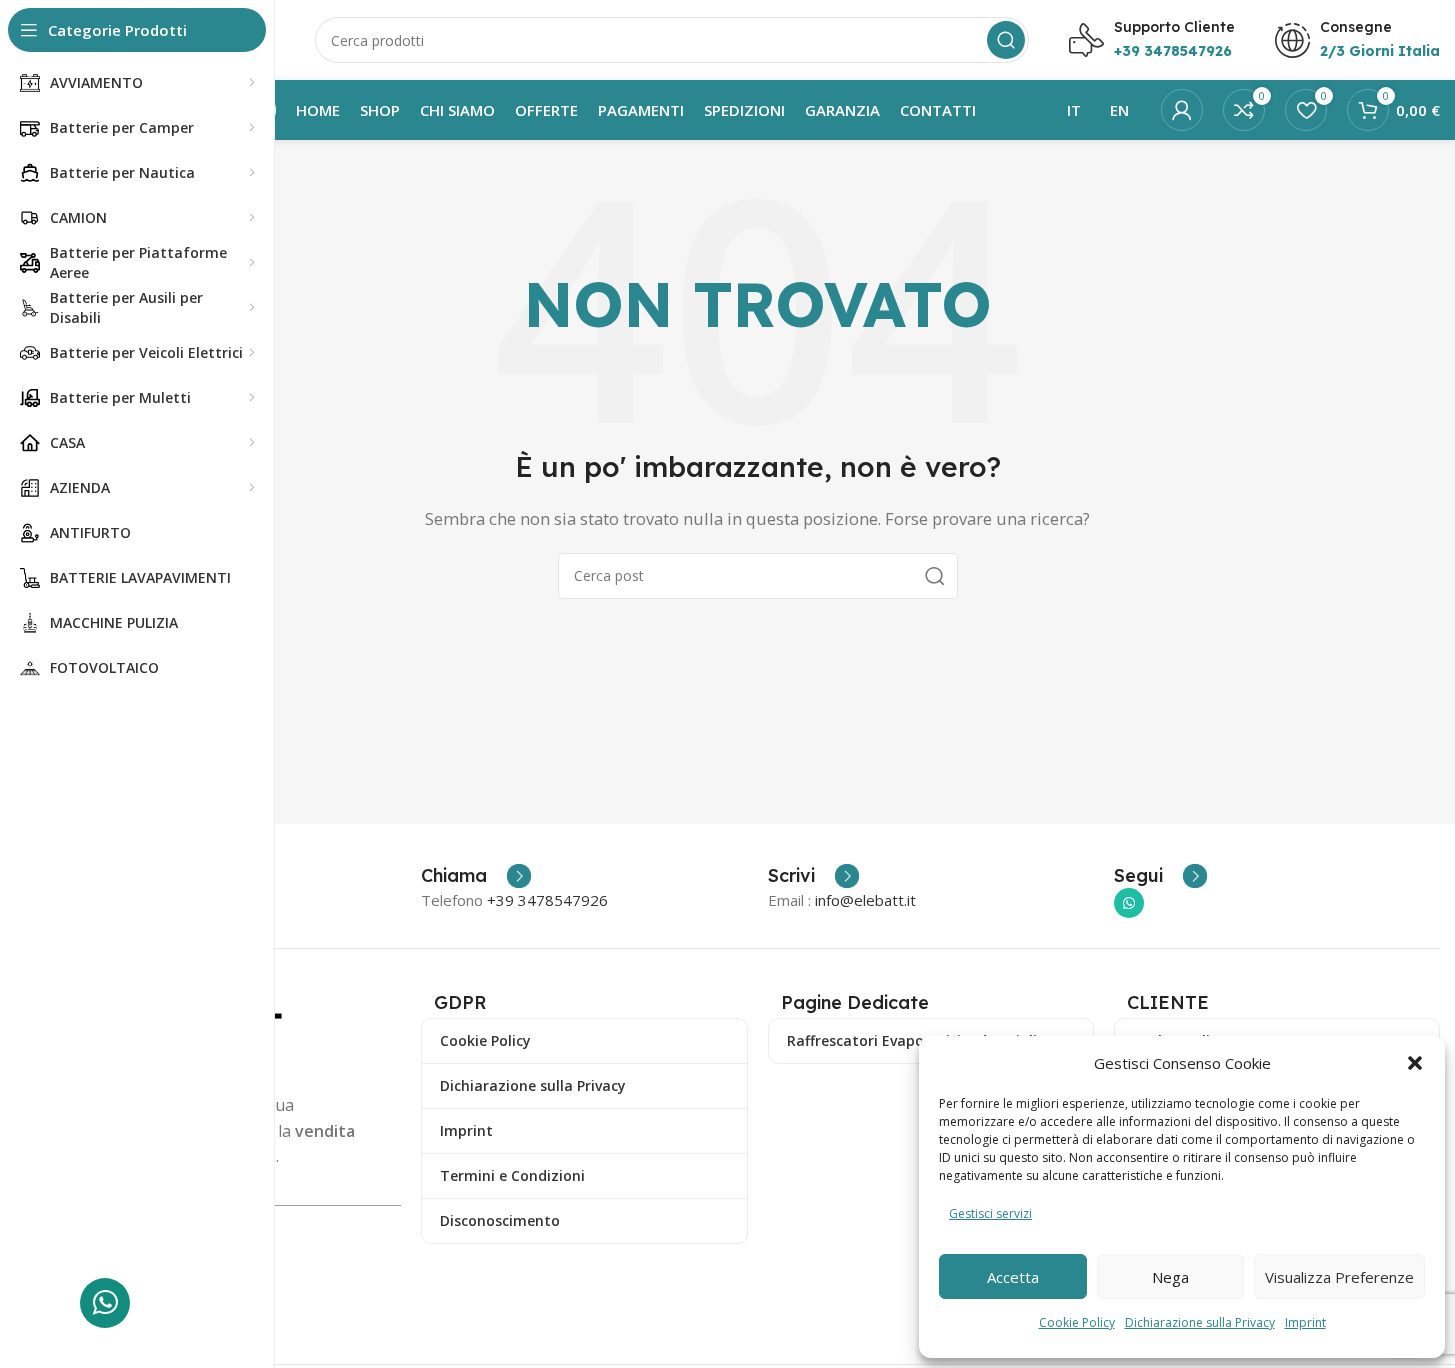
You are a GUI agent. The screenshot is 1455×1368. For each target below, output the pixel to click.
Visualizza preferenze (1339, 1277)
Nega (1170, 1277)
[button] (1415, 1063)
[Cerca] (1006, 40)
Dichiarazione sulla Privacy (1200, 1322)
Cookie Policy (1077, 1322)
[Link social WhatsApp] (1129, 903)
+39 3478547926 (547, 900)
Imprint (1305, 1322)
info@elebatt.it (865, 900)
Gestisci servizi (990, 1213)
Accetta (1013, 1277)
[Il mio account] (1182, 110)
